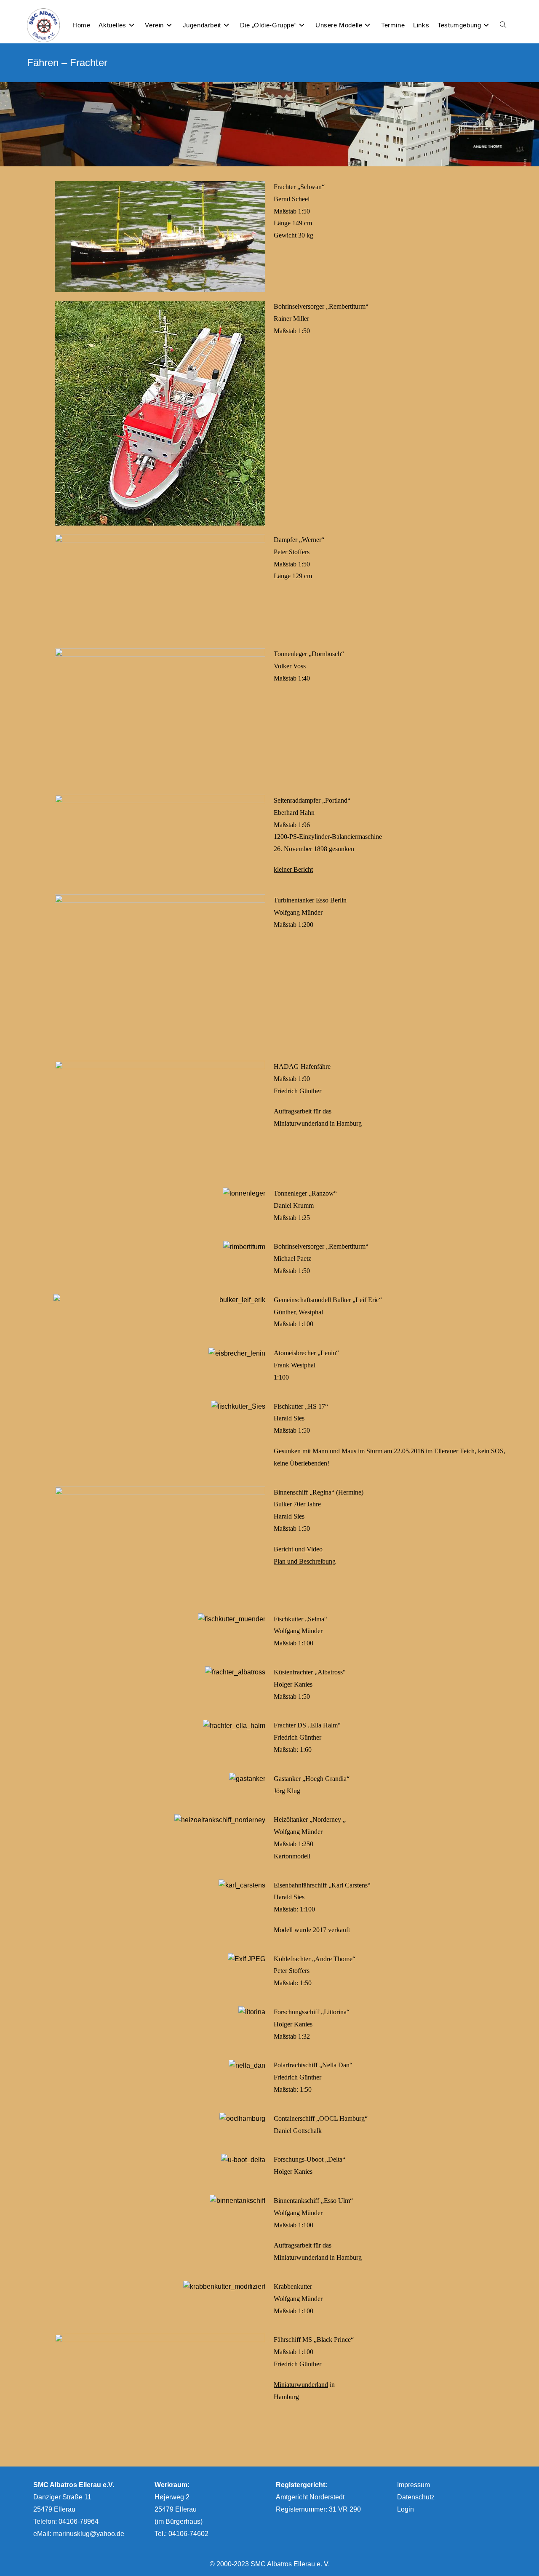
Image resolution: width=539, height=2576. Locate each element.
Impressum (414, 2485)
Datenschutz (416, 2497)
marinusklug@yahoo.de (89, 2534)
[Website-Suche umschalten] (503, 25)
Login (406, 2509)
